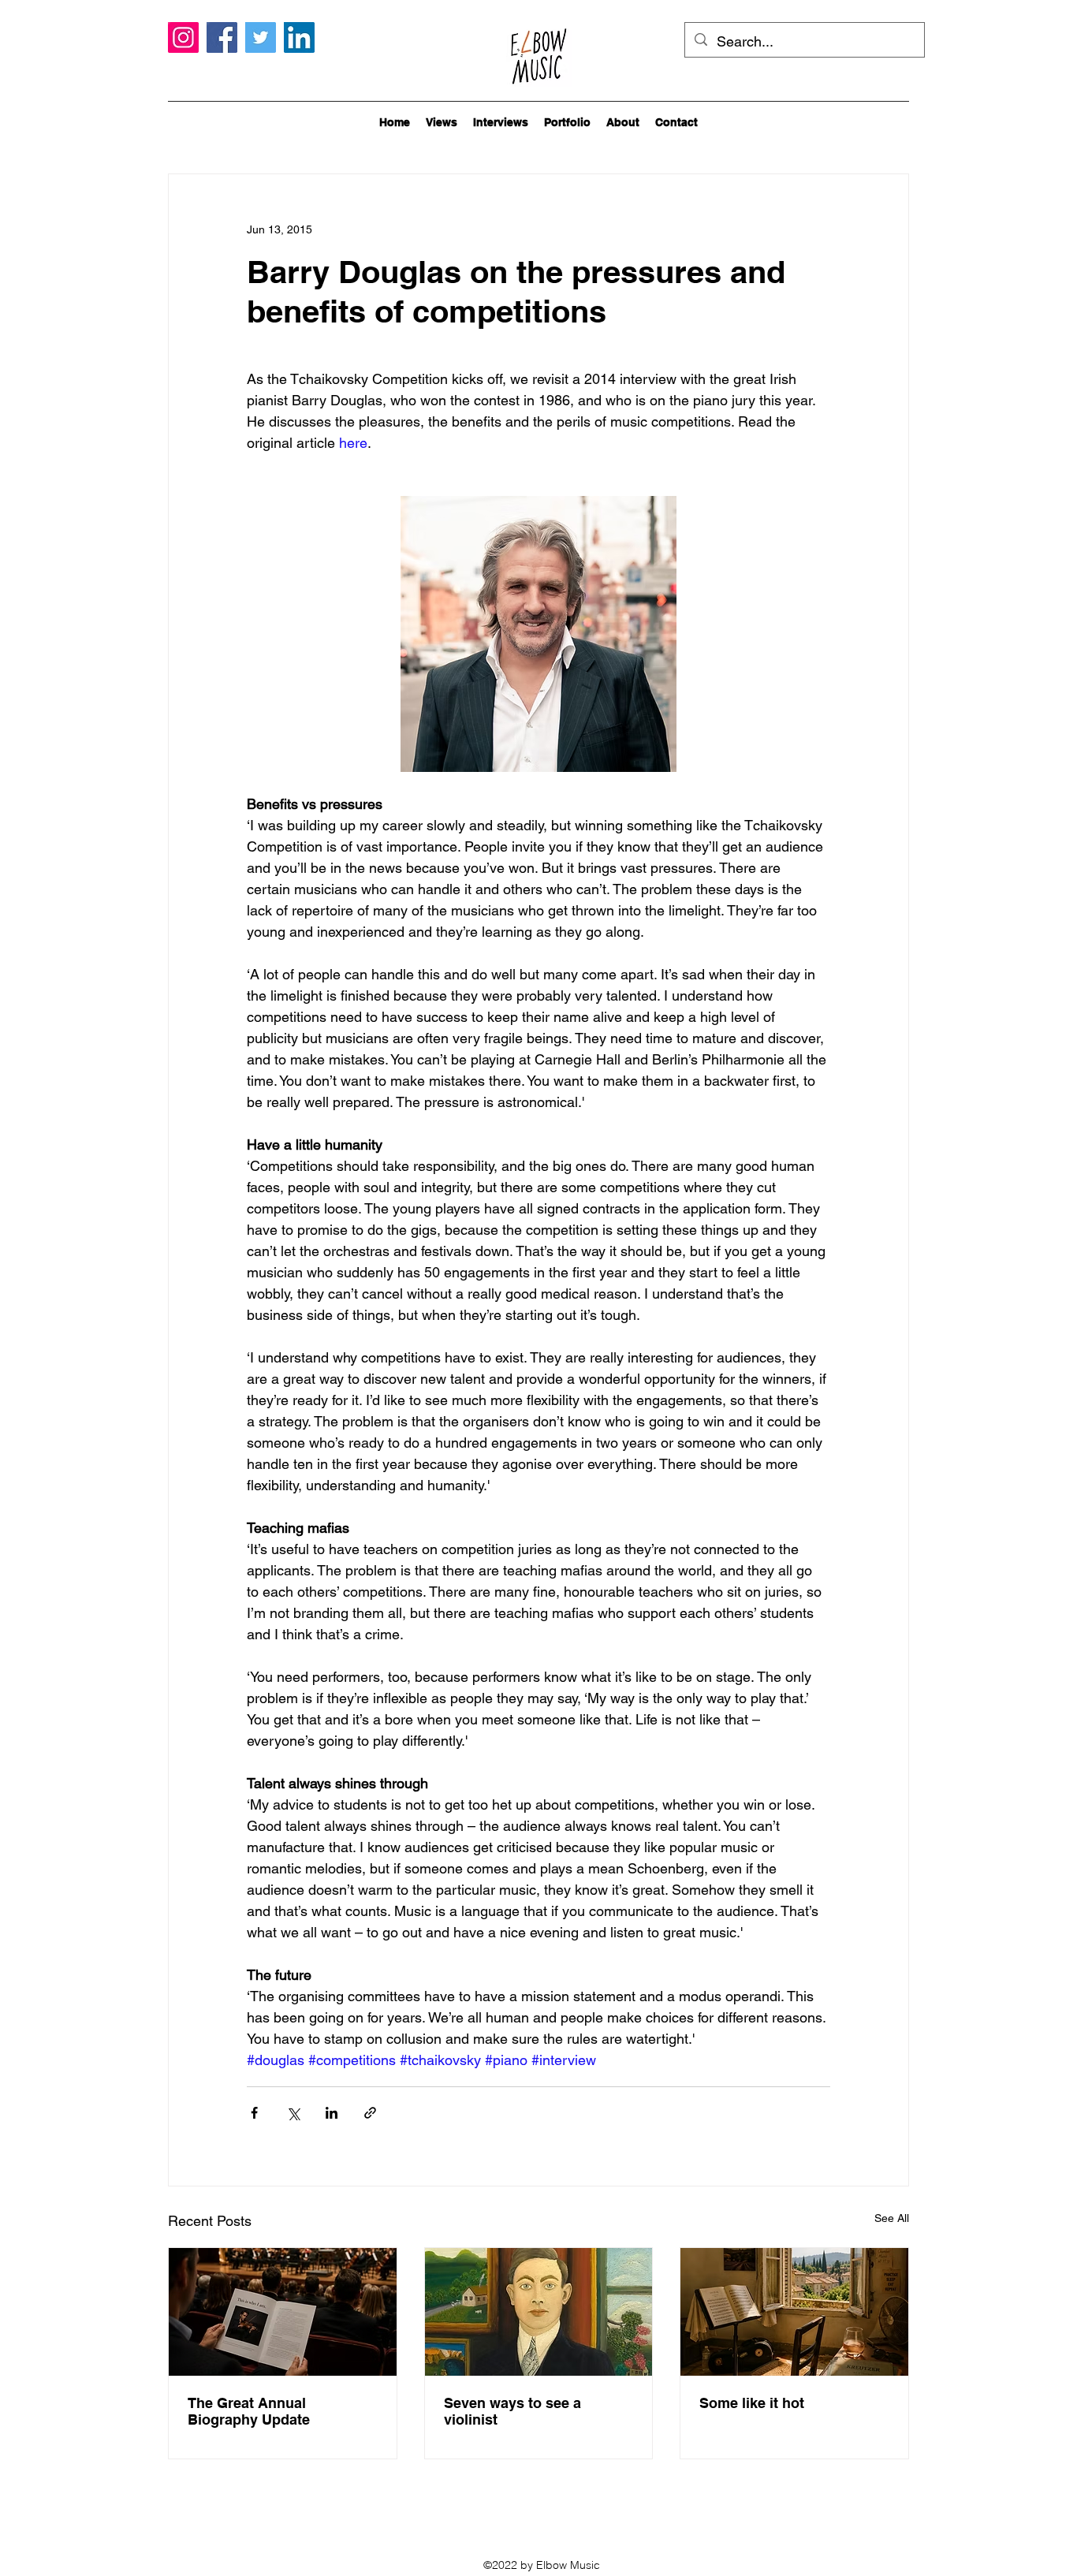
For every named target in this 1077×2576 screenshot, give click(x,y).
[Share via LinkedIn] (332, 2113)
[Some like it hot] (794, 2312)
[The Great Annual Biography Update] (283, 2312)
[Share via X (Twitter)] (293, 2113)
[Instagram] (183, 37)
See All (892, 2218)
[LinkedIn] (299, 37)
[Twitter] (261, 37)
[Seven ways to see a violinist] (539, 2312)
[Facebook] (222, 37)
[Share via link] (370, 2113)
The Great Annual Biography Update (249, 2411)
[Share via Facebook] (254, 2113)
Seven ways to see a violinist (512, 2411)
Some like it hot (752, 2403)
